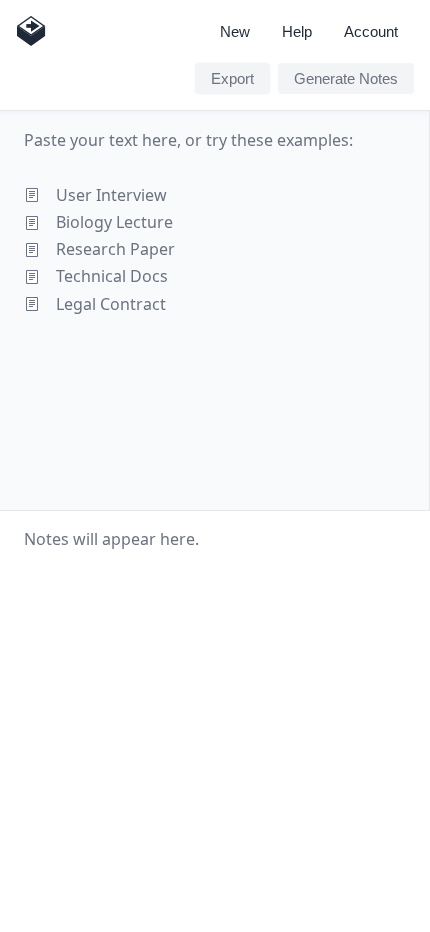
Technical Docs (112, 276)
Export (232, 78)
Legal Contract (111, 304)
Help (297, 31)
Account (371, 31)
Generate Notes (346, 78)
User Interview (111, 195)
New (235, 31)
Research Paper (115, 249)
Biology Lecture (114, 222)
